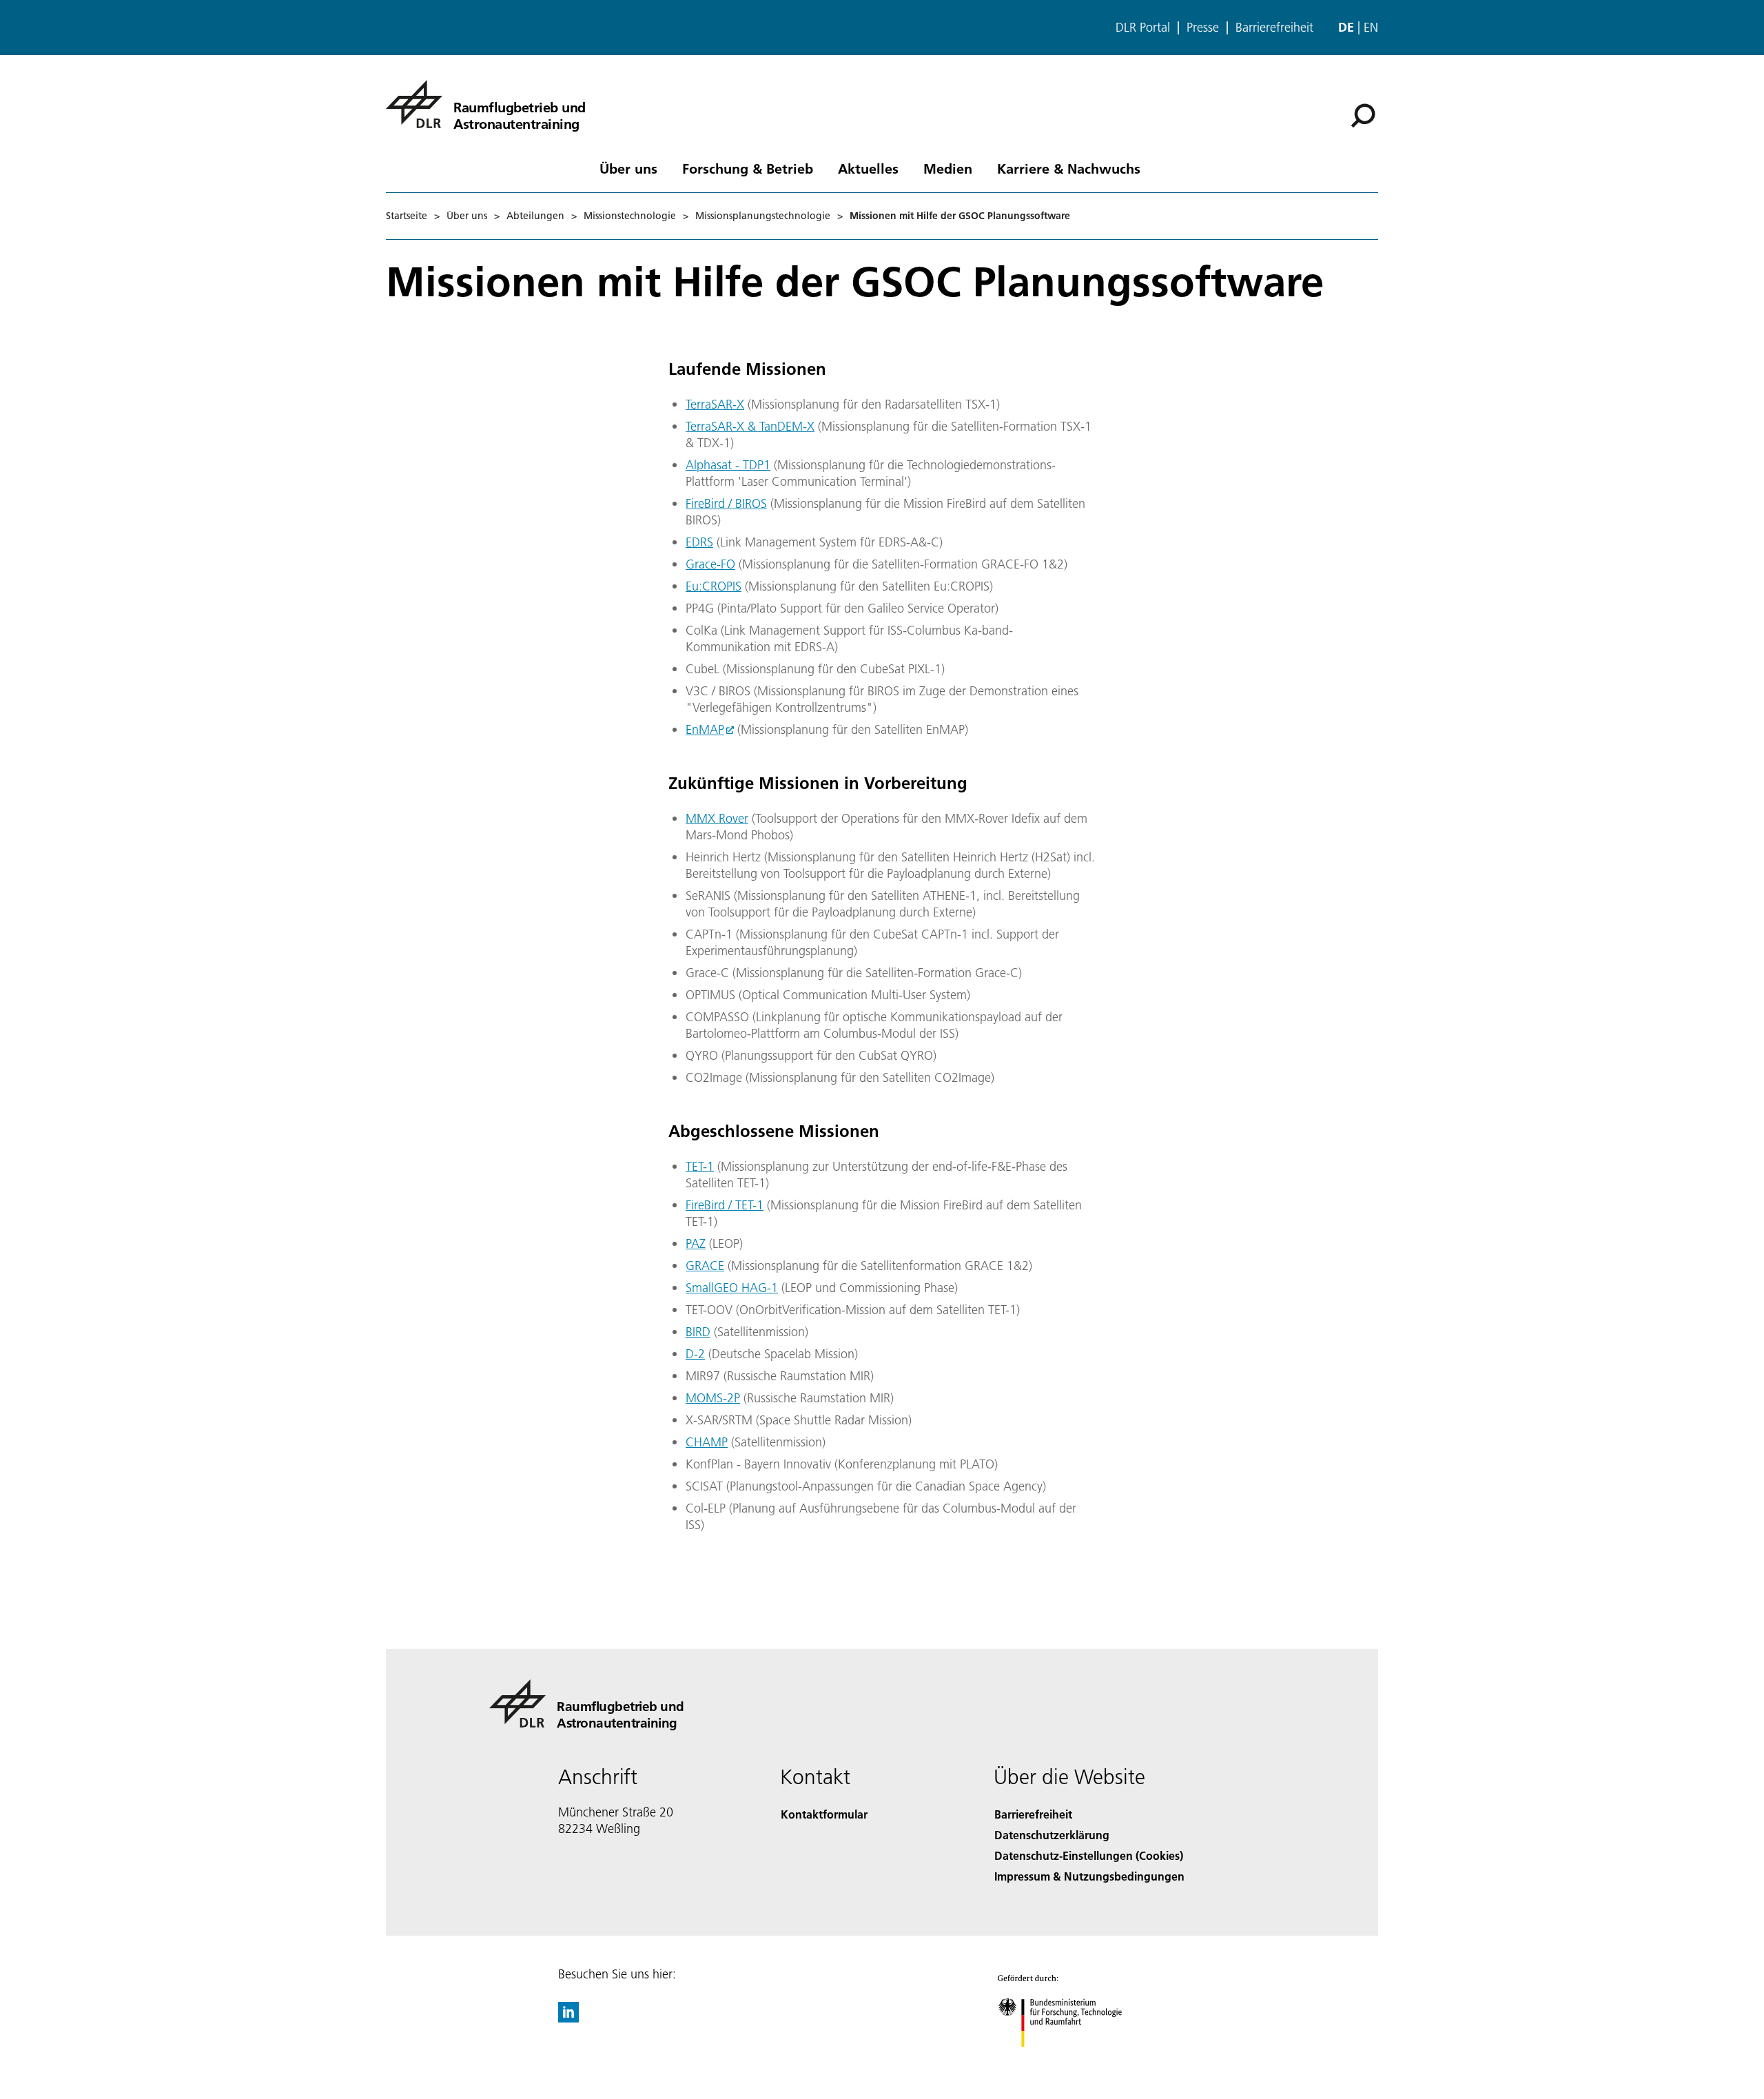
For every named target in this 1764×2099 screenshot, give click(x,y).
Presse (1203, 28)
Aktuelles (868, 168)
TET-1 (700, 1166)
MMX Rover (717, 818)
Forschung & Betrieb (748, 168)
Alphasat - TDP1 (728, 465)
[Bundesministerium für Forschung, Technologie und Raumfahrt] (1074, 2061)
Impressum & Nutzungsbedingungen (1089, 1876)
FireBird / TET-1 (725, 1205)
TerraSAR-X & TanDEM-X (750, 426)
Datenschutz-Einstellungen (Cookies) (1089, 1855)
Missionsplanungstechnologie (763, 216)
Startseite (407, 216)
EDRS (699, 542)
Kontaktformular (824, 1814)
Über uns (628, 168)
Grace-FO (710, 564)
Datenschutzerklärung (1052, 1835)
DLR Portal (1143, 28)
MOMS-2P (713, 1398)
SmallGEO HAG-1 (732, 1288)
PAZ (696, 1243)
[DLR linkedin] (568, 2018)
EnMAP (705, 729)
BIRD (698, 1332)
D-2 (695, 1354)
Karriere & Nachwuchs (1069, 168)
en (1371, 27)
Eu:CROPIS (714, 586)
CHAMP (707, 1442)
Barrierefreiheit (1274, 28)
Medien (948, 168)
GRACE (705, 1266)
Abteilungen (535, 216)
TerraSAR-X (715, 404)
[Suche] (1365, 114)
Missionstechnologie (630, 216)
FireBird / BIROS (726, 503)
